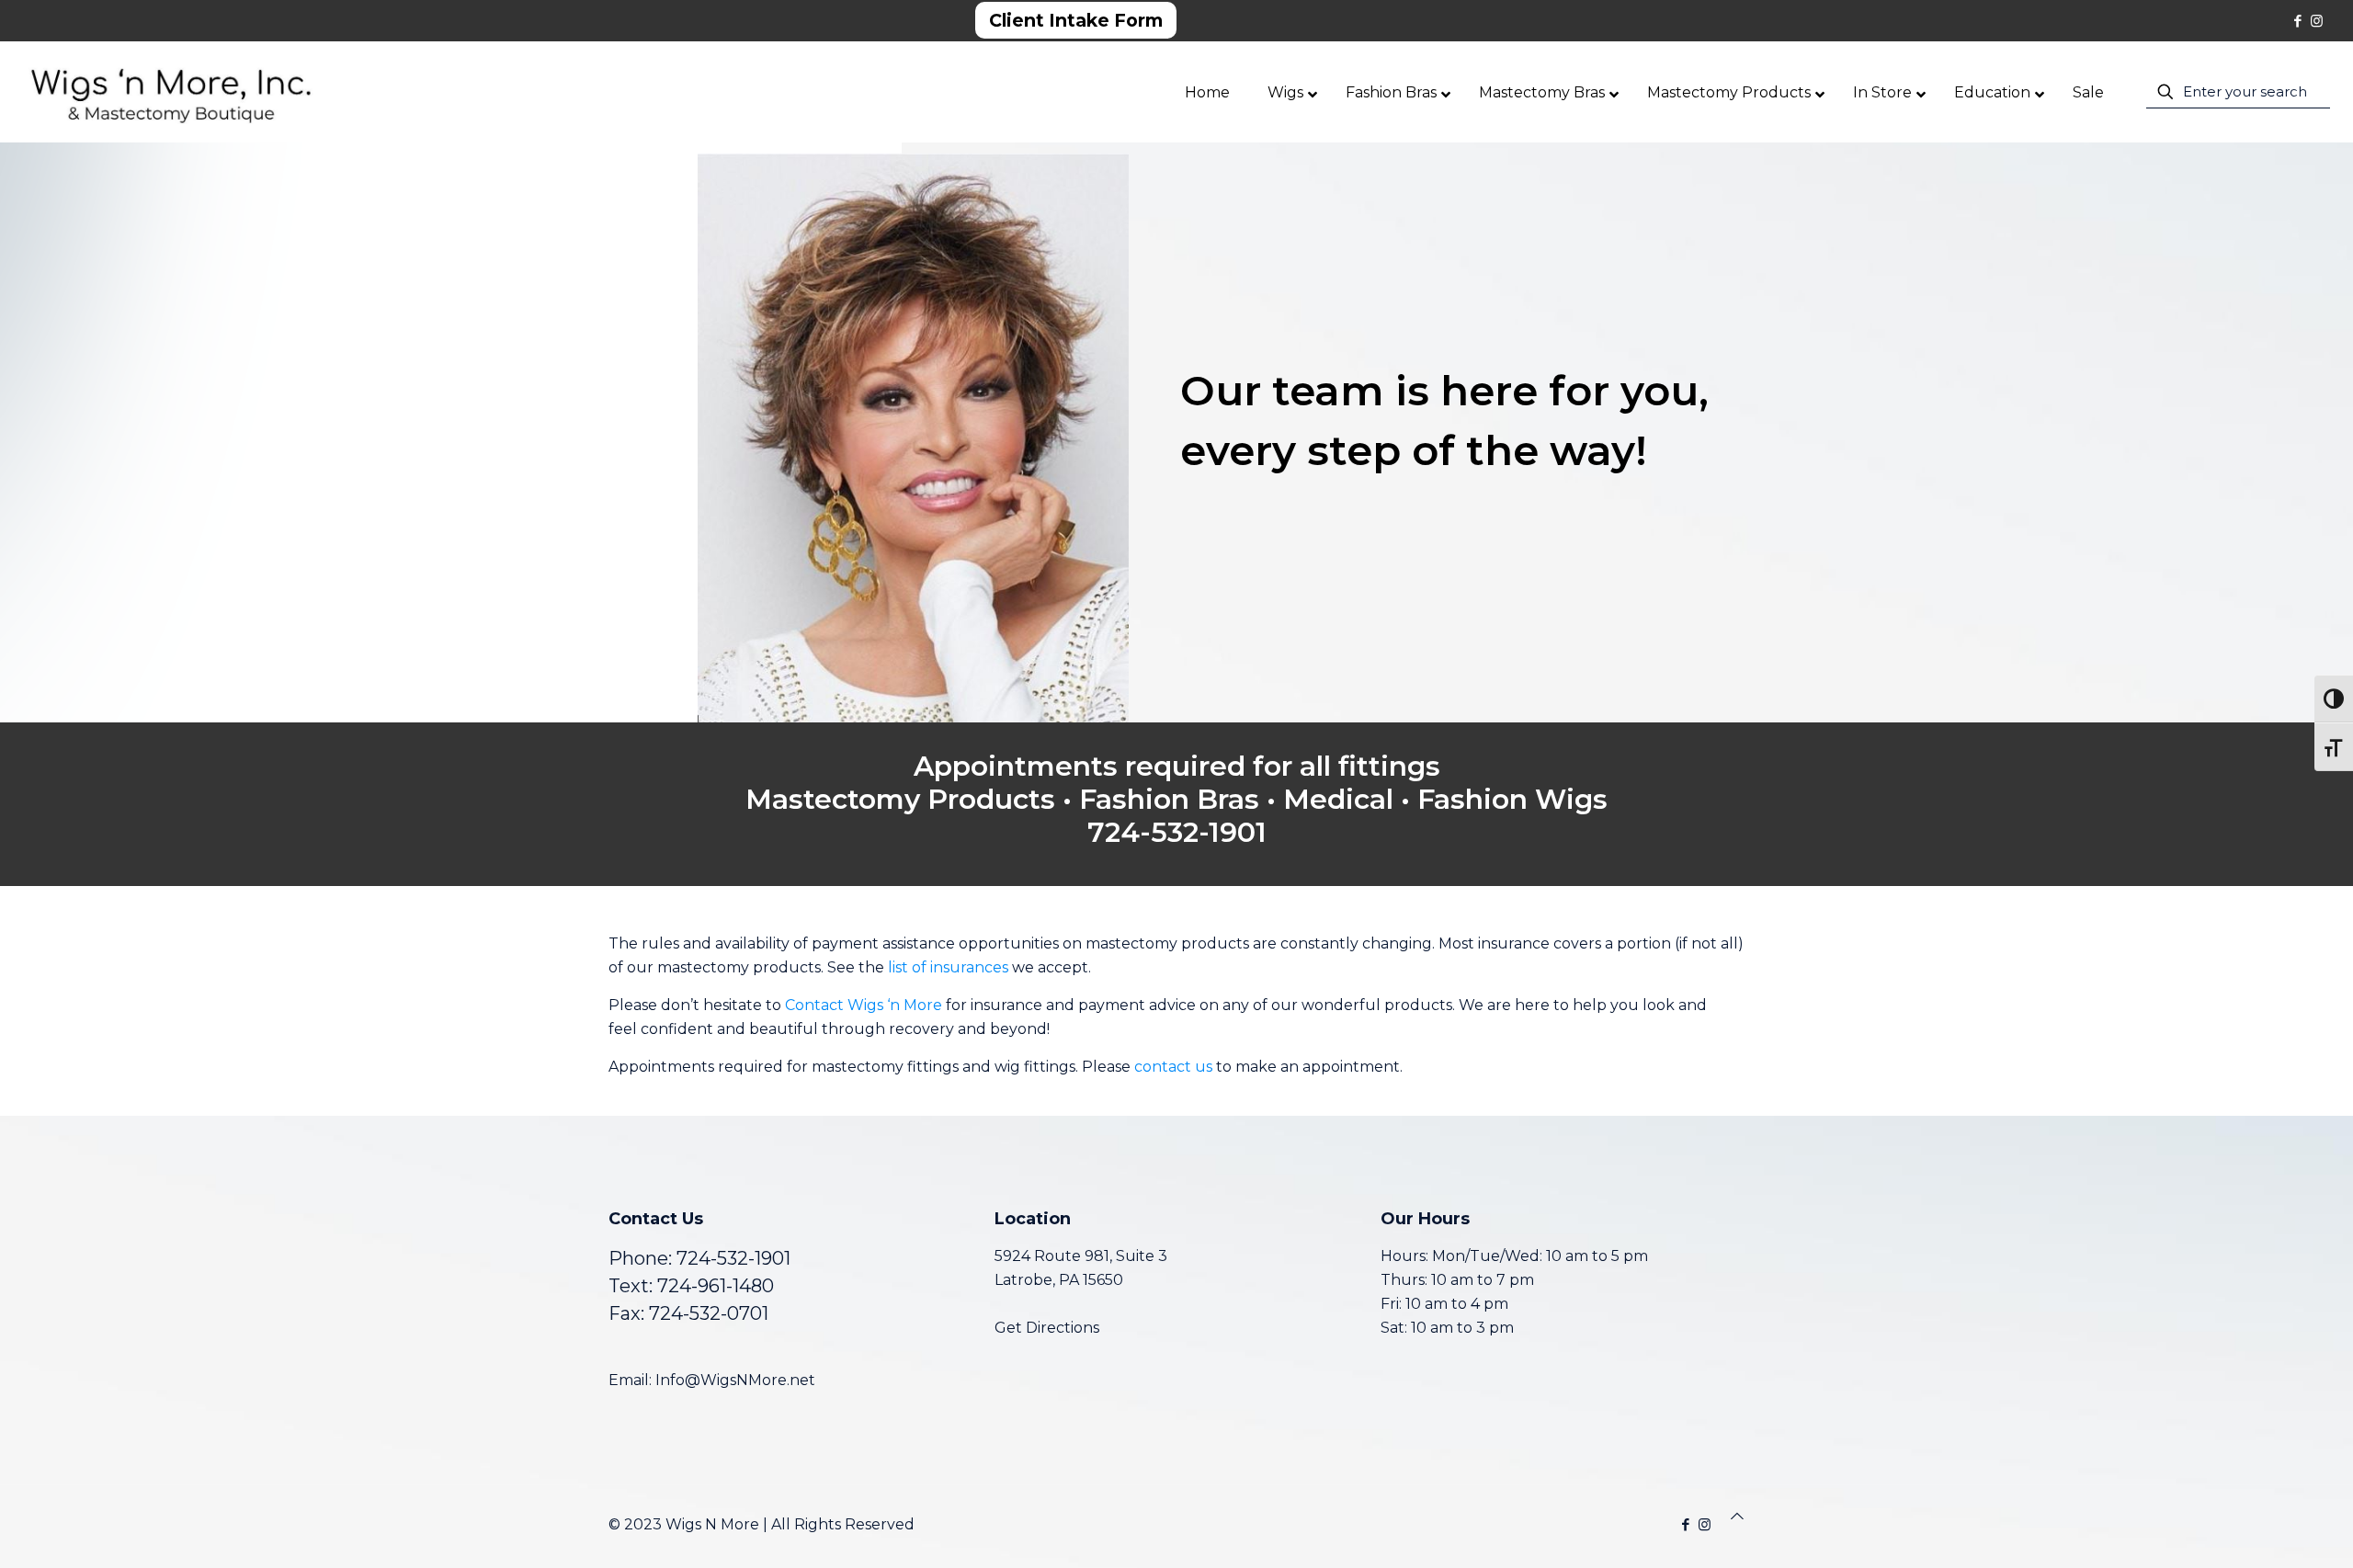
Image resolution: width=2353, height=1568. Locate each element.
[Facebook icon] (2297, 21)
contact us (1173, 1067)
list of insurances (948, 967)
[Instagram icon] (2317, 21)
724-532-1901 (733, 1258)
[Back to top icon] (1737, 1517)
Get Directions (1047, 1328)
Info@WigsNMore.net (735, 1380)
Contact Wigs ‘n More (864, 1005)
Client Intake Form (1076, 20)
